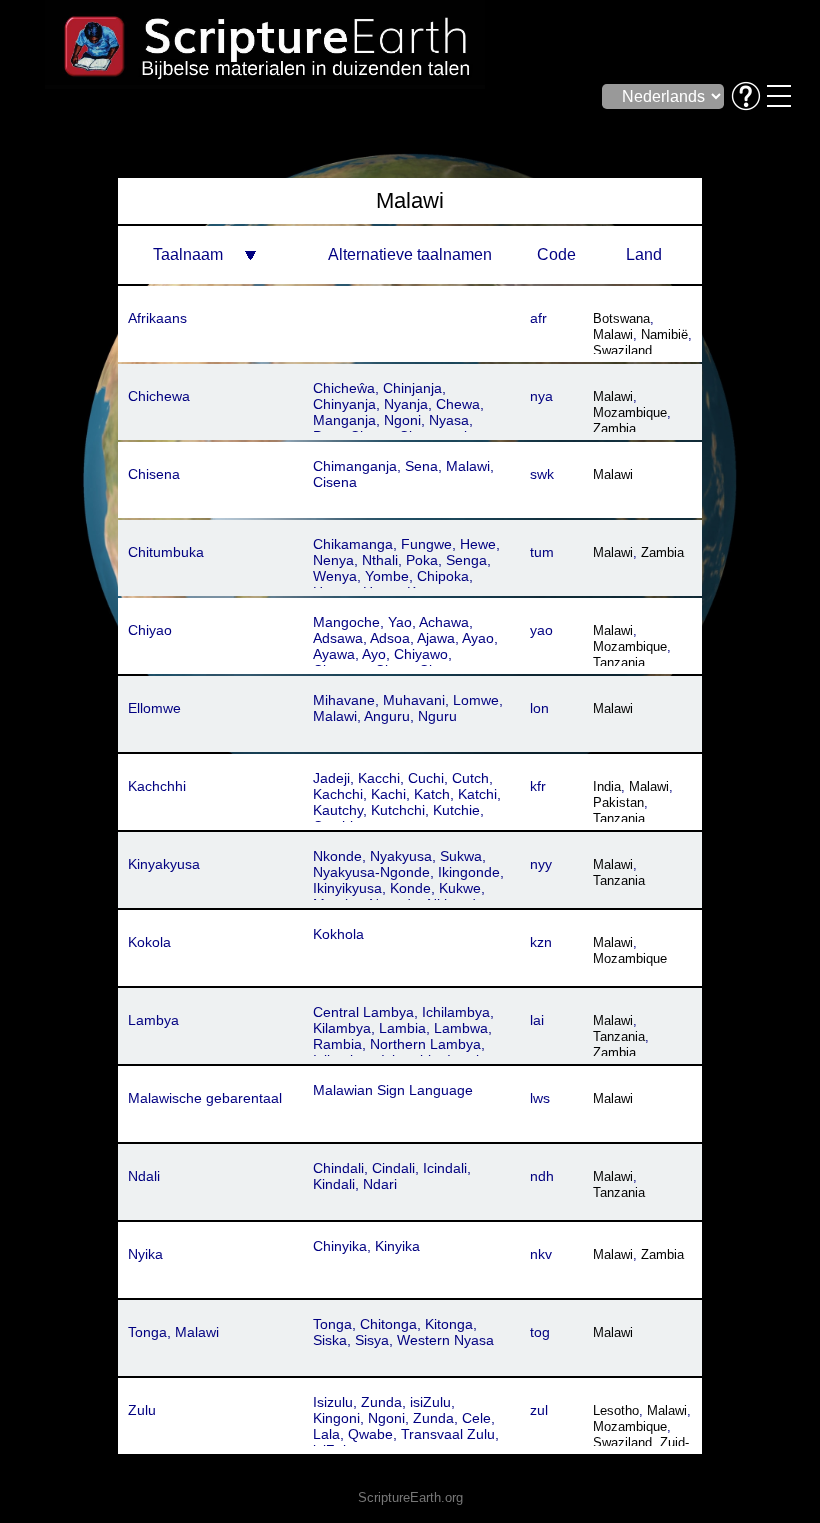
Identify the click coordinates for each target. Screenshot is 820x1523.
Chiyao (150, 630)
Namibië (664, 334)
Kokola (149, 942)
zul (539, 1410)
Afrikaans (157, 318)
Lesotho (616, 1410)
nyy (541, 864)
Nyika (145, 1254)
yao (541, 630)
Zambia (614, 428)
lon (539, 708)
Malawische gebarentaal (205, 1098)
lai (537, 1020)
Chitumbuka (166, 552)
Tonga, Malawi (173, 1332)
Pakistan (618, 802)
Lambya (153, 1020)
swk (542, 474)
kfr (538, 786)
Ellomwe (154, 708)
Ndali (144, 1176)
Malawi (613, 334)
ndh (542, 1176)
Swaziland (622, 350)
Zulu (142, 1410)
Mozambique (630, 412)
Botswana (621, 318)
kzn (541, 942)
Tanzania (619, 662)
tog (540, 1332)
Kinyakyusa (164, 864)
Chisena (154, 474)
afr (538, 318)
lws (540, 1098)
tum (542, 552)
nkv (541, 1254)
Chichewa (159, 396)
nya (541, 396)
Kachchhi (157, 786)
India (607, 786)
